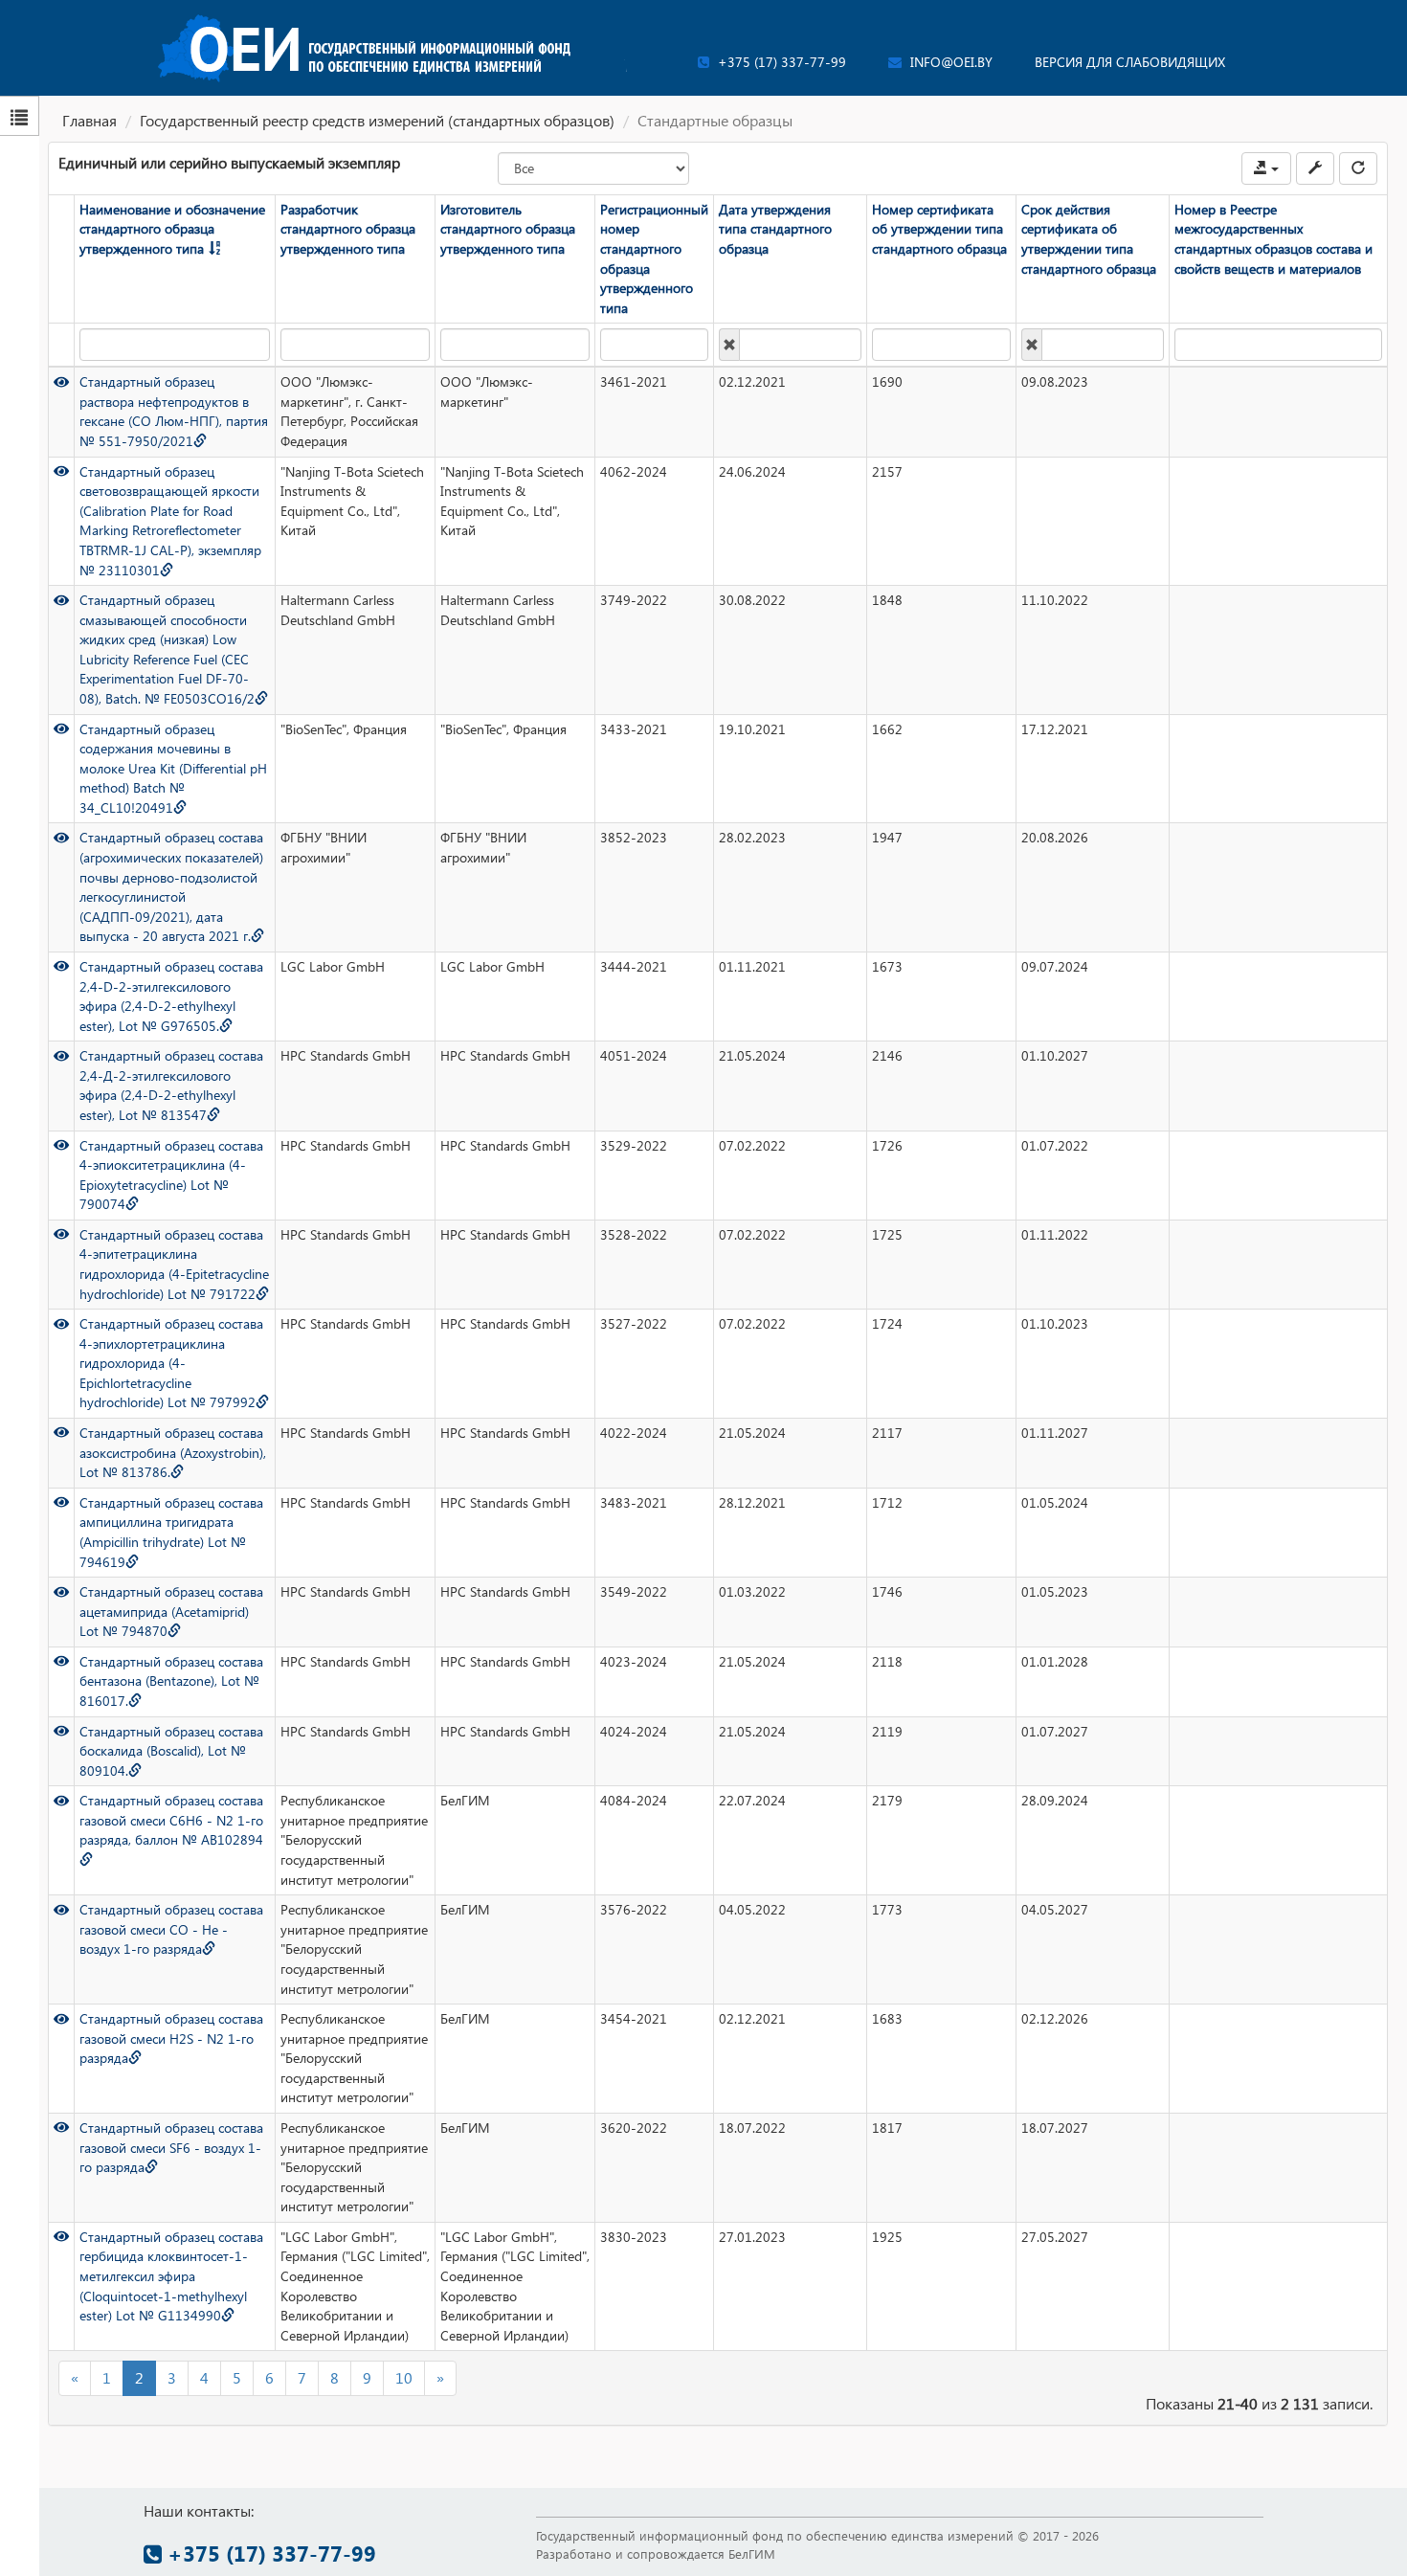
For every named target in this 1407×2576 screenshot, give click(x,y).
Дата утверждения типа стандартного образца (775, 229)
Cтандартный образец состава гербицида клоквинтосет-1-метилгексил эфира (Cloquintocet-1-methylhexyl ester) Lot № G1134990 (171, 2276)
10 (404, 2377)
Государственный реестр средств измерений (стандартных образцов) (377, 120)
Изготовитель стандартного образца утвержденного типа (508, 229)
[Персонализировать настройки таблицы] (1315, 168)
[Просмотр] (61, 381)
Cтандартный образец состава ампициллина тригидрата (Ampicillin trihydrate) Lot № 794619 (171, 1532)
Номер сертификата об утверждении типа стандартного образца (939, 229)
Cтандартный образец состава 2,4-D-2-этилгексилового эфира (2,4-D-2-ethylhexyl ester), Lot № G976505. (171, 996)
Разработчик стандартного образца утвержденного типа (348, 229)
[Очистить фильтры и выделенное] (1358, 168)
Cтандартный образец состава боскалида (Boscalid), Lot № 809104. (171, 1751)
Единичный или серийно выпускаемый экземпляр (229, 162)
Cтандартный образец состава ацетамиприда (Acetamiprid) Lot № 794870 (171, 1611)
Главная (89, 120)
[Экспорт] (1266, 168)
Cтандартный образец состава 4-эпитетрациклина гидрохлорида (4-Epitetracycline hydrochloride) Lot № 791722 (174, 1264)
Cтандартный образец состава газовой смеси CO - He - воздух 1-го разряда (171, 1929)
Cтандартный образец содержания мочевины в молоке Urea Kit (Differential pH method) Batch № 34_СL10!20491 (173, 768)
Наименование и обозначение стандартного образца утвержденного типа (172, 229)
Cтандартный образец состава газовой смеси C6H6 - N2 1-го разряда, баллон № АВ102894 (171, 1820)
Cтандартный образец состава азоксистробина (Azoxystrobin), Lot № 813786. (173, 1452)
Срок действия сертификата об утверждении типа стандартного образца (1089, 239)
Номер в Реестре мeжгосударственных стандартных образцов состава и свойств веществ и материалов (1273, 239)
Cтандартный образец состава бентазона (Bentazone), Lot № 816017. (171, 1681)
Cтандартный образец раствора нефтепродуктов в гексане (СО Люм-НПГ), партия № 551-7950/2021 (174, 411)
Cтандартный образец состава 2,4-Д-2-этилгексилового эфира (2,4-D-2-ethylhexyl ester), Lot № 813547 (171, 1085)
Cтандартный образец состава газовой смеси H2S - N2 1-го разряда (171, 2038)
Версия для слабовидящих (1130, 62)
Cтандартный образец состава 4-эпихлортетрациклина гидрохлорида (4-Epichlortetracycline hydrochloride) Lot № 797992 (171, 1363)
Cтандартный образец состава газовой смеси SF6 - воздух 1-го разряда (171, 2147)
